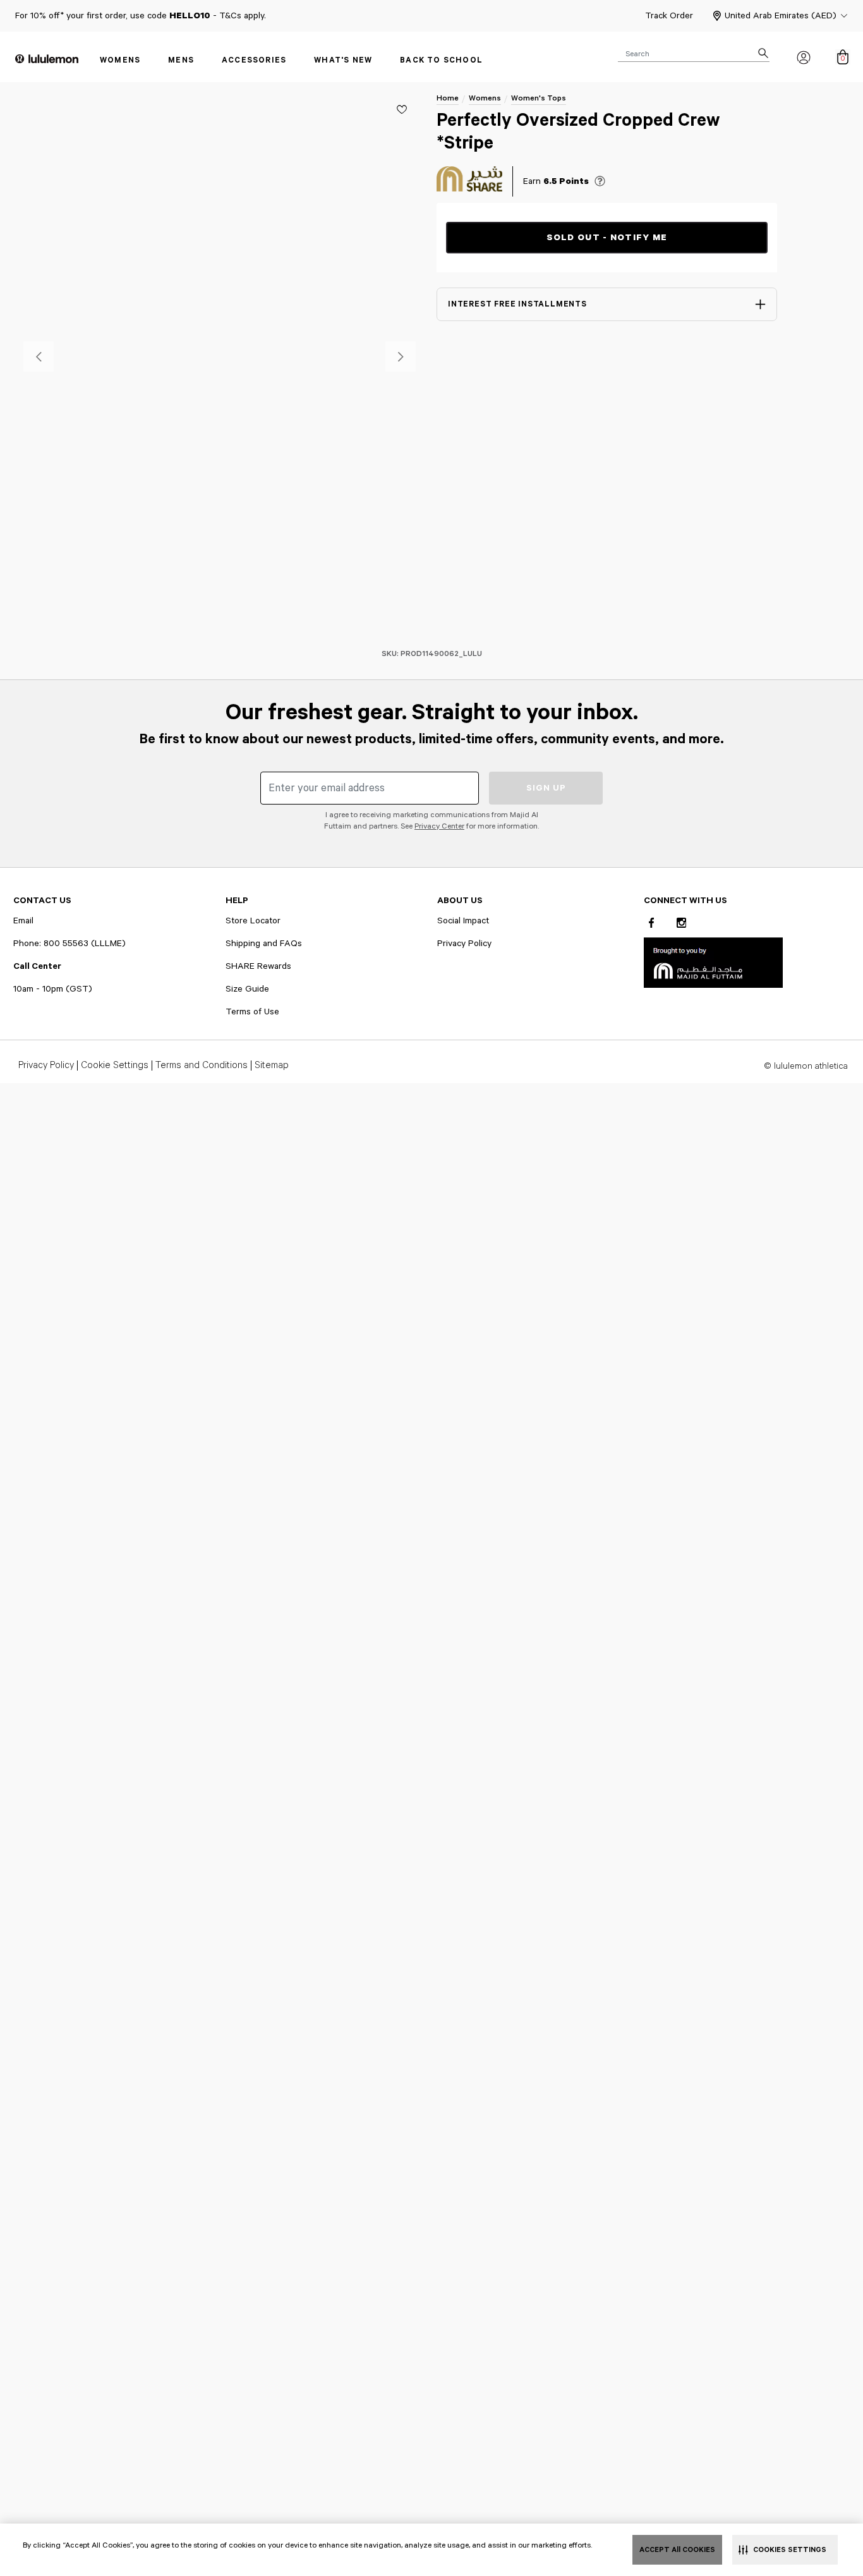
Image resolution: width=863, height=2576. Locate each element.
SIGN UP (546, 788)
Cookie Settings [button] (115, 1066)
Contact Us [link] (42, 901)
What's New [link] (343, 60)
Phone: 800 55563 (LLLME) (69, 944)
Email (23, 921)
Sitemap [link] (272, 1066)
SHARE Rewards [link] (258, 966)
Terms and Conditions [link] (202, 1066)
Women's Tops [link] (539, 98)
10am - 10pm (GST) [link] (53, 989)
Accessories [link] (254, 60)
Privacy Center (439, 826)
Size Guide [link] (247, 989)
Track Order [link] (669, 16)
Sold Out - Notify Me (607, 238)
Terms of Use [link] (252, 1012)
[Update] (402, 109)
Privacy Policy (464, 944)
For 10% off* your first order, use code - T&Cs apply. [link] (141, 16)
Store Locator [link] (253, 921)
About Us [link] (460, 901)
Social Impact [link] (463, 921)
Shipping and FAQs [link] (264, 944)
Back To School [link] (441, 60)
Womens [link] (120, 60)
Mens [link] (181, 60)
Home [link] (448, 98)
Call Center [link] (37, 966)
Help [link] (237, 901)
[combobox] (694, 53)
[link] (713, 962)
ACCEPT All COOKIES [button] (677, 2550)
